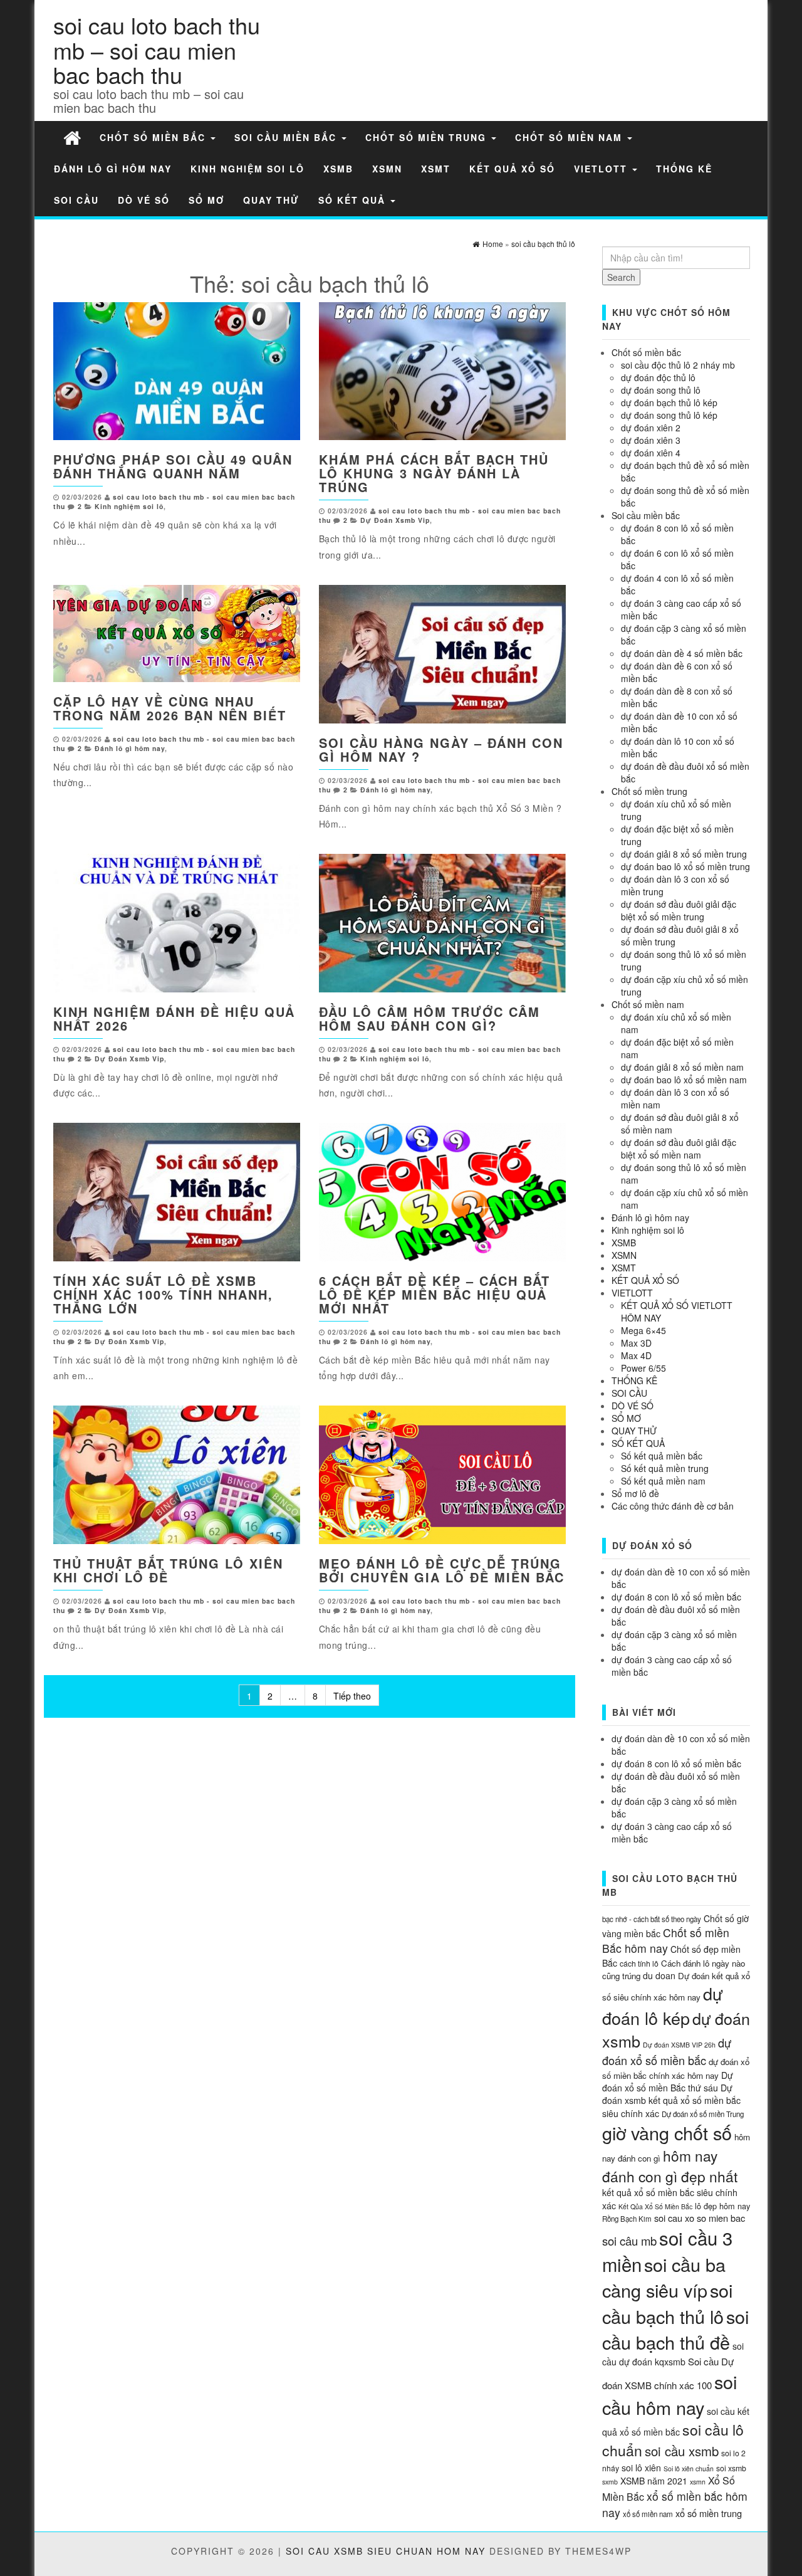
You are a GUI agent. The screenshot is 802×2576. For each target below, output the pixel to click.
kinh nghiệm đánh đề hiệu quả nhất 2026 (174, 1018)
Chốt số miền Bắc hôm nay (666, 1940)
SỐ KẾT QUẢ (354, 200)
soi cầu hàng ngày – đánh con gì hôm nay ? (441, 749)
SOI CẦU (76, 200)
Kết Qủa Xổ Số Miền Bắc (655, 2206)
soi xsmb (731, 2468)
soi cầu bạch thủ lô (667, 2303)
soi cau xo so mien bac (700, 2218)
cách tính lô (639, 1963)
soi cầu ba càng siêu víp (664, 2277)
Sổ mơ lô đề (635, 1493)
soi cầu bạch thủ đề (675, 2329)
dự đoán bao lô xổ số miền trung (685, 866)
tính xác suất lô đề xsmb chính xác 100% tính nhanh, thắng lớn (163, 1294)
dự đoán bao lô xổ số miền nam (684, 1080)
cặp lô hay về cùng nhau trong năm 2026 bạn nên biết (170, 708)
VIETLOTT (602, 169)
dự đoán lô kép (663, 2006)
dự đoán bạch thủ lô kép (669, 402)
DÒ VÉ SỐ (144, 200)
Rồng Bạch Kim (627, 2219)
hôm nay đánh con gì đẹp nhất (670, 2166)
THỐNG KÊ (684, 169)
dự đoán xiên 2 (651, 428)
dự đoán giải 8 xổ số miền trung (684, 854)
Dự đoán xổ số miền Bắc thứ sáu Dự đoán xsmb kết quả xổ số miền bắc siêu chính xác (671, 2094)
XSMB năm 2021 (654, 2481)
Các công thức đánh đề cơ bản (673, 1506)
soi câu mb (629, 2241)
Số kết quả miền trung (665, 1468)
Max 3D (636, 1343)
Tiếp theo (352, 1696)
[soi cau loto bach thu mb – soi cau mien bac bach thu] (72, 137)
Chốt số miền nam (570, 137)
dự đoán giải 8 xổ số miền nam (682, 1067)
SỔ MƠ (206, 200)
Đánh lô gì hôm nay (113, 169)
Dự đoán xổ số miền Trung (703, 2114)
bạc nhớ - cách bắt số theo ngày (652, 1919)
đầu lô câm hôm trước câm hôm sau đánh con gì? (430, 1018)
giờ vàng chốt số (667, 2132)
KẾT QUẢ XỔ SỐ (512, 169)
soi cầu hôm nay (669, 2394)
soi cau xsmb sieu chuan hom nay (386, 2551)
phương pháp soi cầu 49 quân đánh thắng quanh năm (173, 466)
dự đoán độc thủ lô (658, 377)
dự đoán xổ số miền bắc (667, 2051)
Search (621, 277)
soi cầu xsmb (682, 2451)
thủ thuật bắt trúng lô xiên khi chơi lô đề (168, 1570)
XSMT (436, 169)
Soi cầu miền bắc (287, 137)
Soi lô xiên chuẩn (689, 2468)
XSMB (338, 169)
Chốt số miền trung (428, 137)
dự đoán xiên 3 (651, 440)
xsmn (698, 2482)
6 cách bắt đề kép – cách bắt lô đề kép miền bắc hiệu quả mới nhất (435, 1294)
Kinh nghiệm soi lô (247, 169)
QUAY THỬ (271, 200)
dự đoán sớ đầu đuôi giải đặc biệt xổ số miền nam (679, 1149)
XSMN (387, 169)
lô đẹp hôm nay (722, 2206)
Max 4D (636, 1355)
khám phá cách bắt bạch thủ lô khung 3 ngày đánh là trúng (434, 473)
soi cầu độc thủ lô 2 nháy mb (678, 365)
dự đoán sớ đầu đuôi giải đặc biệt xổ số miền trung (679, 910)
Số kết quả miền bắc (662, 1456)
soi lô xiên (641, 2468)
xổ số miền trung (709, 2513)
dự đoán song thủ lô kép (669, 415)
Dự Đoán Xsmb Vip (395, 520)
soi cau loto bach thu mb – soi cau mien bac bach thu (157, 50)
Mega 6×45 (643, 1330)
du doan (659, 1975)
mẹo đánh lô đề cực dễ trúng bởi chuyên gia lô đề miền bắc (442, 1570)
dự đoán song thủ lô (661, 390)
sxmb (610, 2482)
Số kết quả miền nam (663, 1481)
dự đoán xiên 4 (651, 453)
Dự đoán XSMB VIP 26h (679, 2045)
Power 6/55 (643, 1368)
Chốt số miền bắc (154, 137)
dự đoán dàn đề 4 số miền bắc (682, 653)
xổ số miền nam (648, 2514)
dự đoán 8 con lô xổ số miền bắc (676, 1597)
